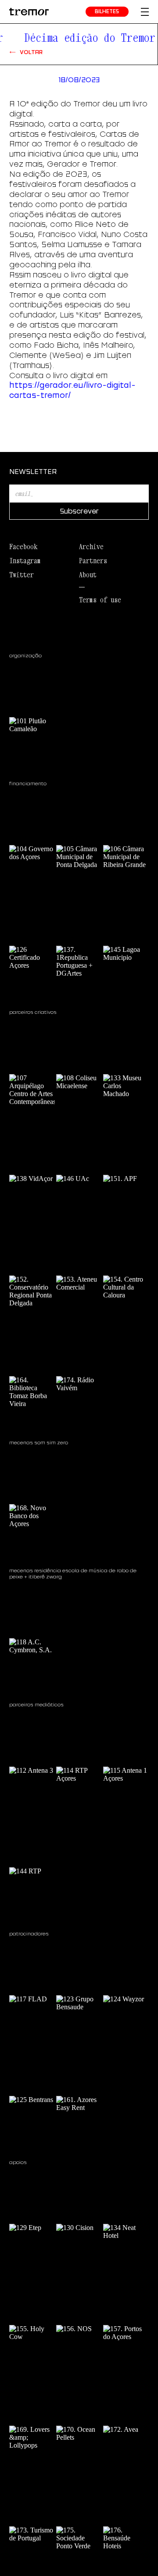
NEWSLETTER (33, 471)
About (88, 575)
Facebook (23, 547)
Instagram (25, 561)
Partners (93, 561)
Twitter (22, 575)
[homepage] (29, 12)
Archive (91, 547)
